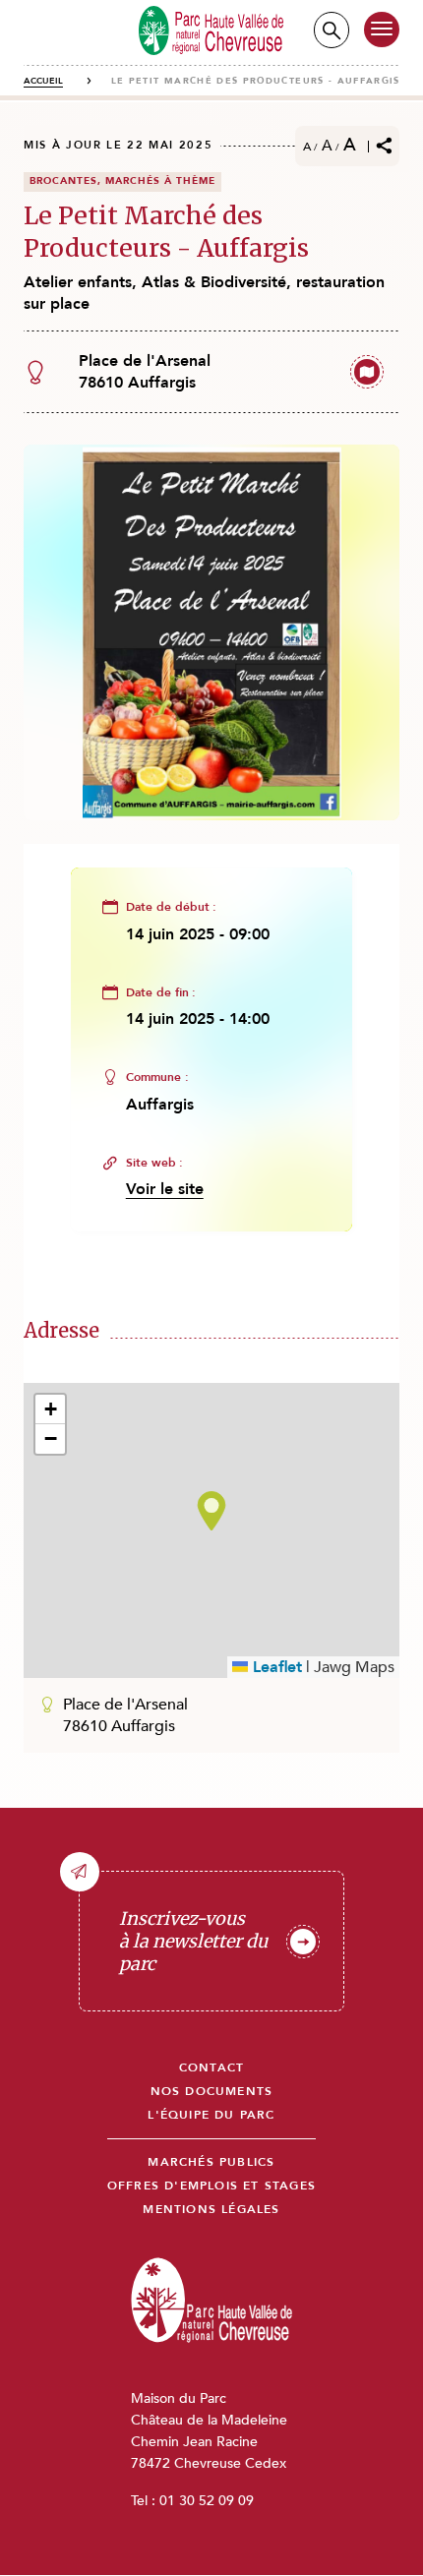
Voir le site (165, 1189)
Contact (211, 2068)
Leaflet (275, 1667)
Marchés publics (211, 2162)
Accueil (43, 81)
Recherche (332, 30)
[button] (211, 1511)
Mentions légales (211, 2210)
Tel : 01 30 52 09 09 (192, 2501)
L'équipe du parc (211, 2115)
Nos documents (212, 2092)
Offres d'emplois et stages (211, 2186)
